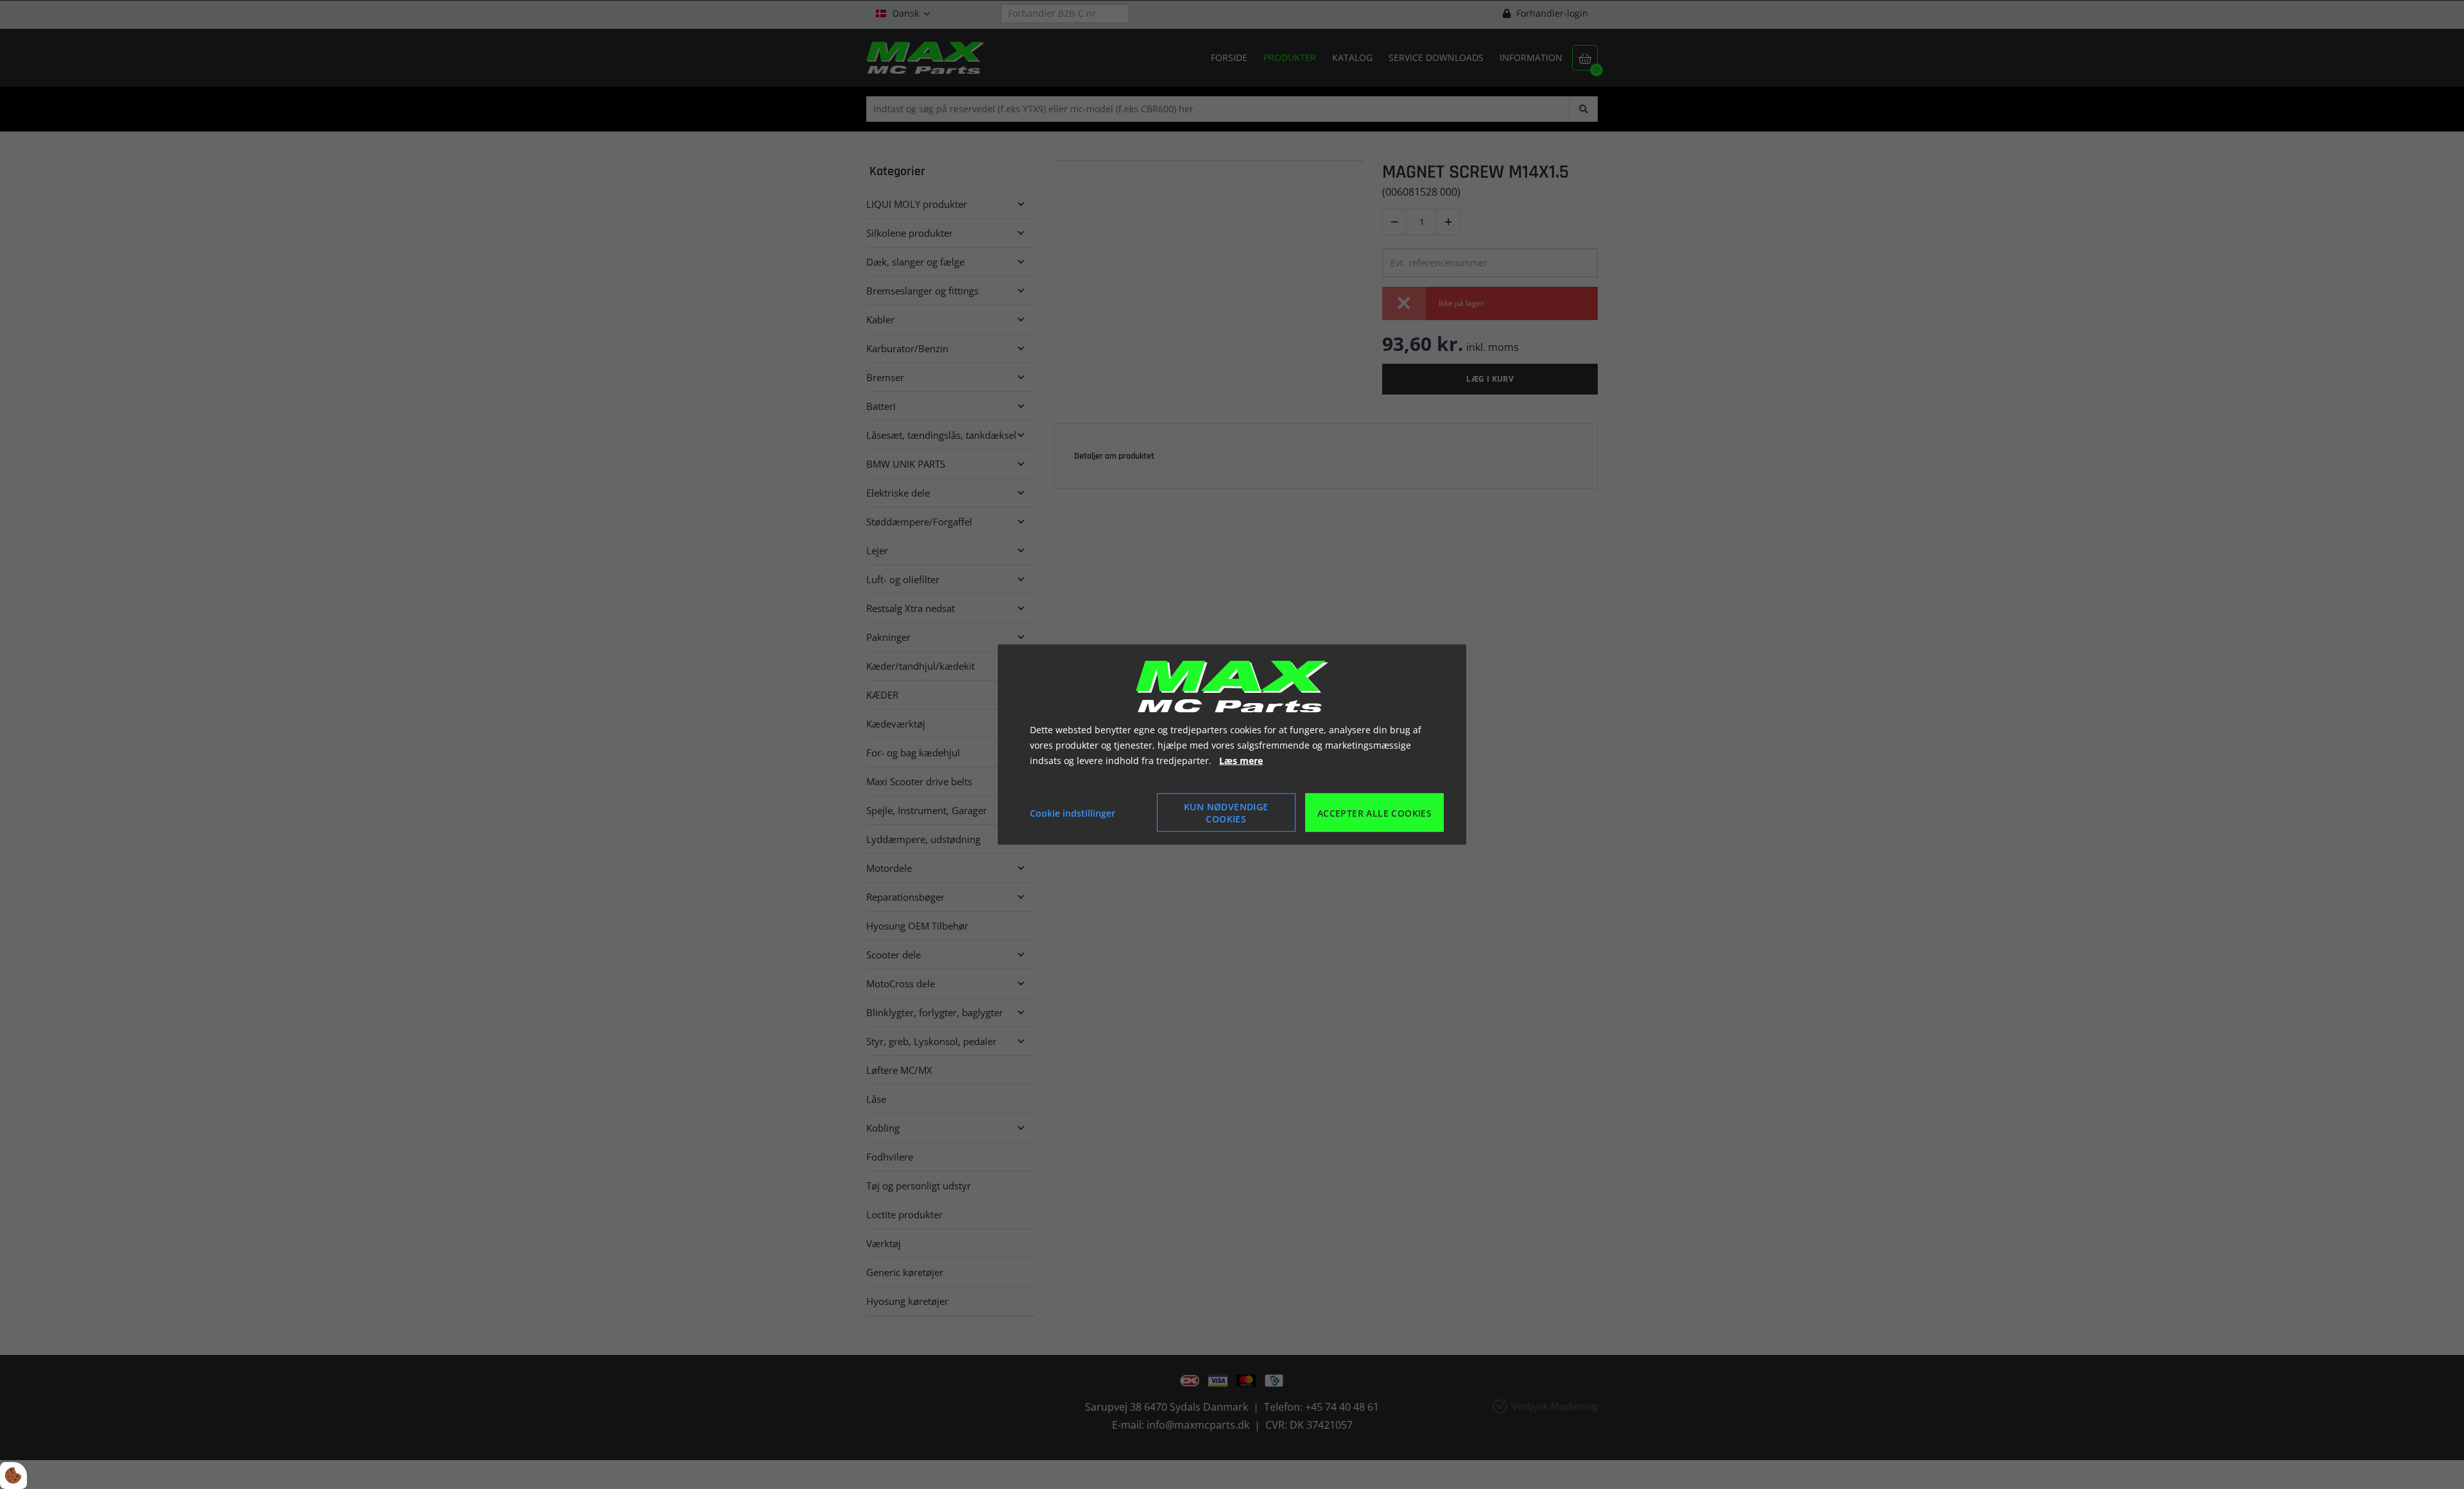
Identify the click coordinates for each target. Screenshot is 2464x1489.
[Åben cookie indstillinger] (13, 1476)
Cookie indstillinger (1073, 813)
